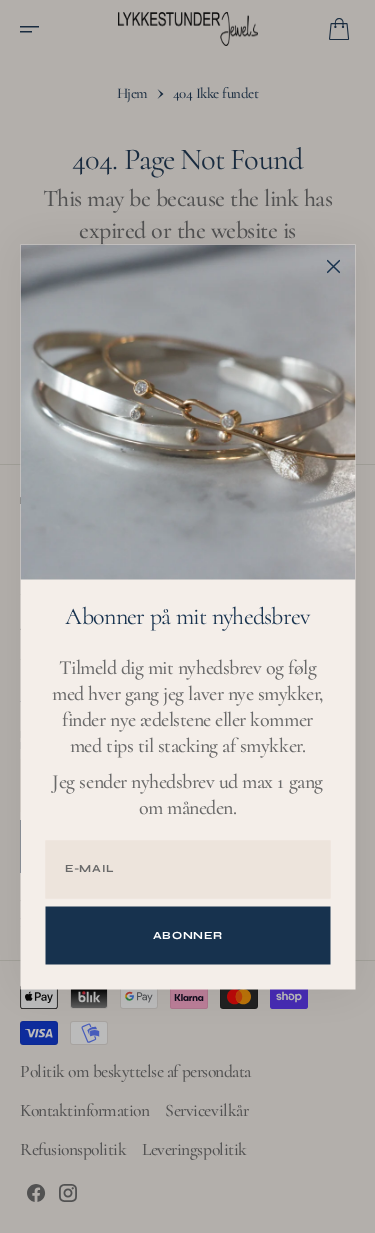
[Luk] (333, 266)
